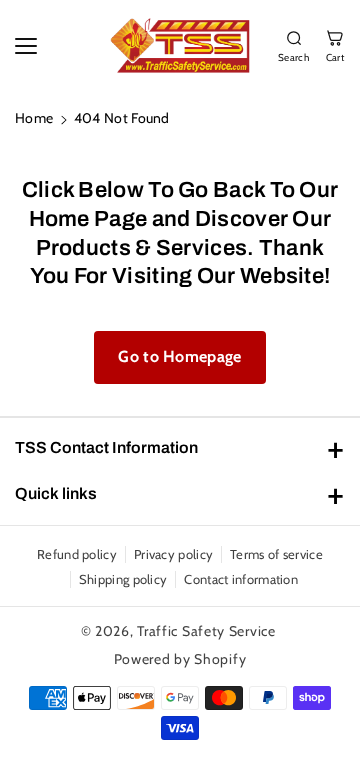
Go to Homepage (179, 356)
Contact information (241, 579)
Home (34, 118)
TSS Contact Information (106, 447)
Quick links (56, 493)
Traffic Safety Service (206, 631)
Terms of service (276, 554)
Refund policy (77, 554)
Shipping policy (123, 579)
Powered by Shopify (180, 659)
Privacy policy (173, 554)
